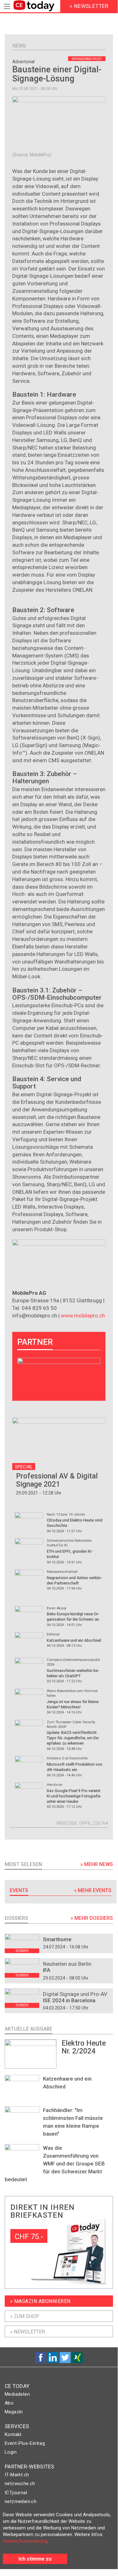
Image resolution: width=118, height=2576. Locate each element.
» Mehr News (97, 1864)
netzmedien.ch (21, 2501)
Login (11, 2452)
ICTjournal (16, 2493)
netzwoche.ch (20, 2484)
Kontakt (13, 2434)
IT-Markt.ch (17, 2475)
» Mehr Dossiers (92, 1918)
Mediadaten (17, 2394)
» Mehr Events (93, 1890)
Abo (9, 2403)
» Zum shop (25, 2316)
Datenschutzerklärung (25, 2541)
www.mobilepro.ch (83, 1316)
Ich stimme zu (35, 2559)
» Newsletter (27, 2332)
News (19, 46)
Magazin (14, 2412)
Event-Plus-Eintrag (25, 2443)
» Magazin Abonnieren (40, 2301)
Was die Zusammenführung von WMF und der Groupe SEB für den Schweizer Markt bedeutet (55, 2164)
